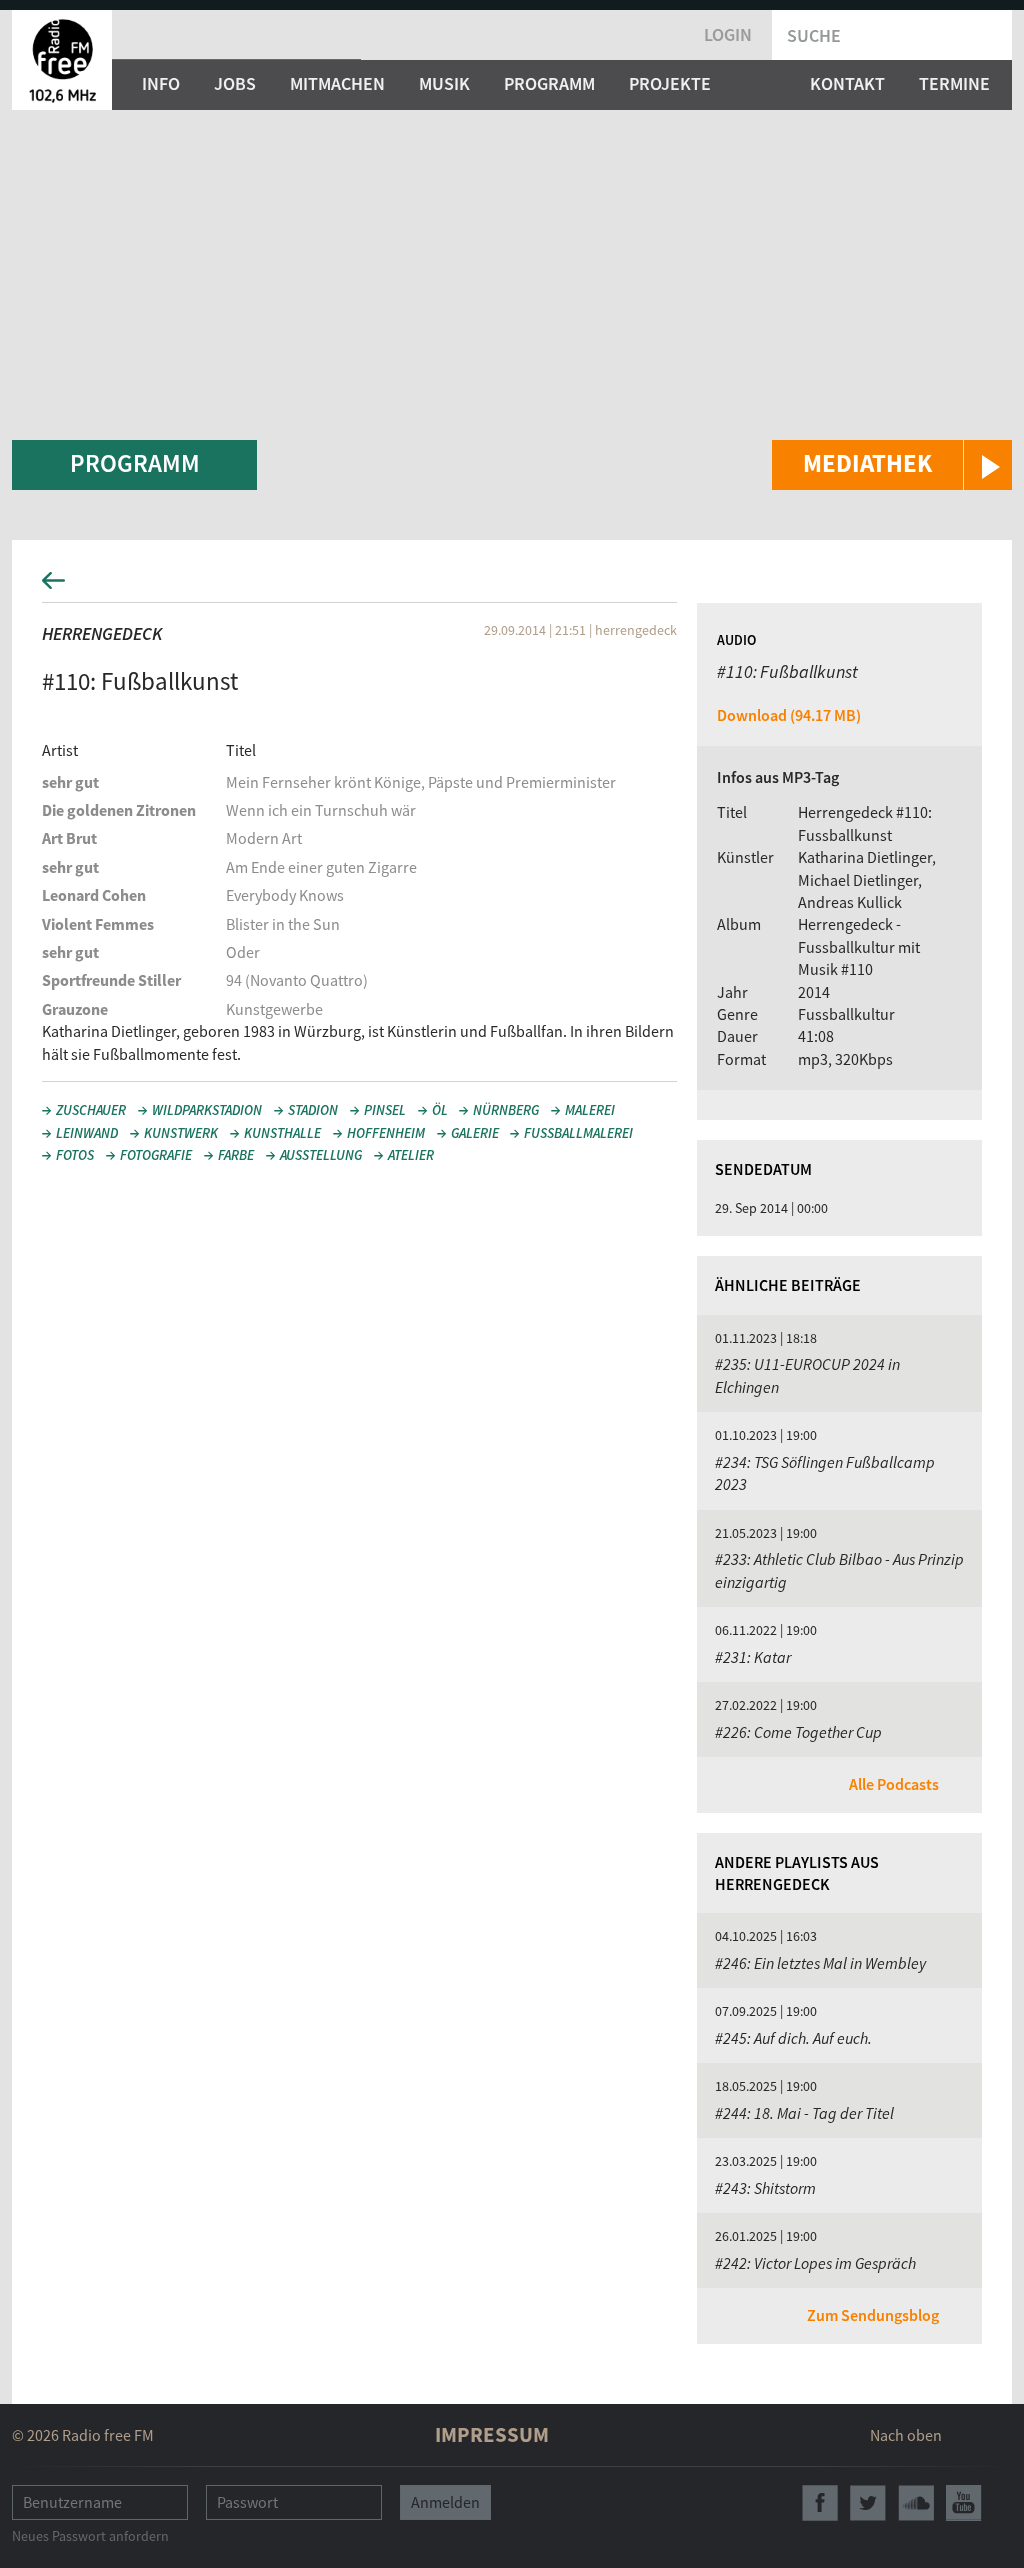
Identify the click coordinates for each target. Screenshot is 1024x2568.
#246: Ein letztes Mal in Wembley (820, 1963)
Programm (549, 83)
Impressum (492, 2434)
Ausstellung (321, 1155)
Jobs (235, 83)
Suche (814, 35)
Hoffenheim (386, 1133)
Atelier (411, 1155)
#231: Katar (753, 1657)
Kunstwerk (181, 1133)
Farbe (236, 1155)
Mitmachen (337, 83)
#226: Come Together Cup (798, 1732)
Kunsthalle (282, 1133)
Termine (954, 83)
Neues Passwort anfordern (90, 2536)
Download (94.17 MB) (789, 715)
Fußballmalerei (578, 1133)
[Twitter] (868, 2503)
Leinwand (87, 1133)
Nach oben (906, 2435)
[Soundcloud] (916, 2503)
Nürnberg (506, 1110)
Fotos (75, 1155)
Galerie (475, 1133)
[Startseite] (62, 60)
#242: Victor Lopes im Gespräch (815, 2263)
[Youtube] (964, 2503)
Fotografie (156, 1155)
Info (161, 83)
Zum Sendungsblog (873, 2315)
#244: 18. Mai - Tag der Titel (804, 2113)
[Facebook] (820, 2503)
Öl (440, 1110)
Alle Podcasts (894, 1784)
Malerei (590, 1110)
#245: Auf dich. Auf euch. (793, 2038)
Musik (444, 83)
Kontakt (847, 83)
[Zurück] (512, 586)
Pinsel (385, 1110)
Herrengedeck (102, 633)
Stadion (313, 1110)
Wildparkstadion (207, 1110)
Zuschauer (91, 1110)
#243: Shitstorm (765, 2188)
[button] (892, 465)
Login (728, 34)
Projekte (670, 83)
